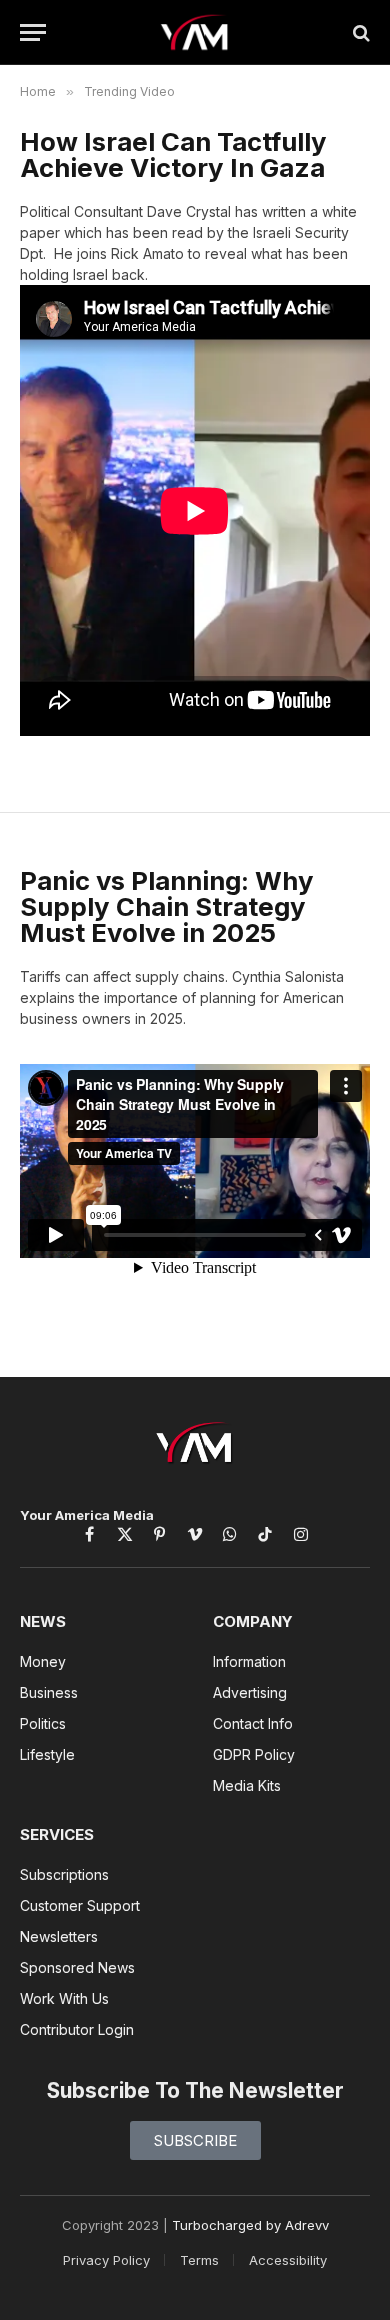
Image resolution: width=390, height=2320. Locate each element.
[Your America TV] (195, 32)
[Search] (359, 32)
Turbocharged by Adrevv (250, 2225)
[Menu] (33, 32)
